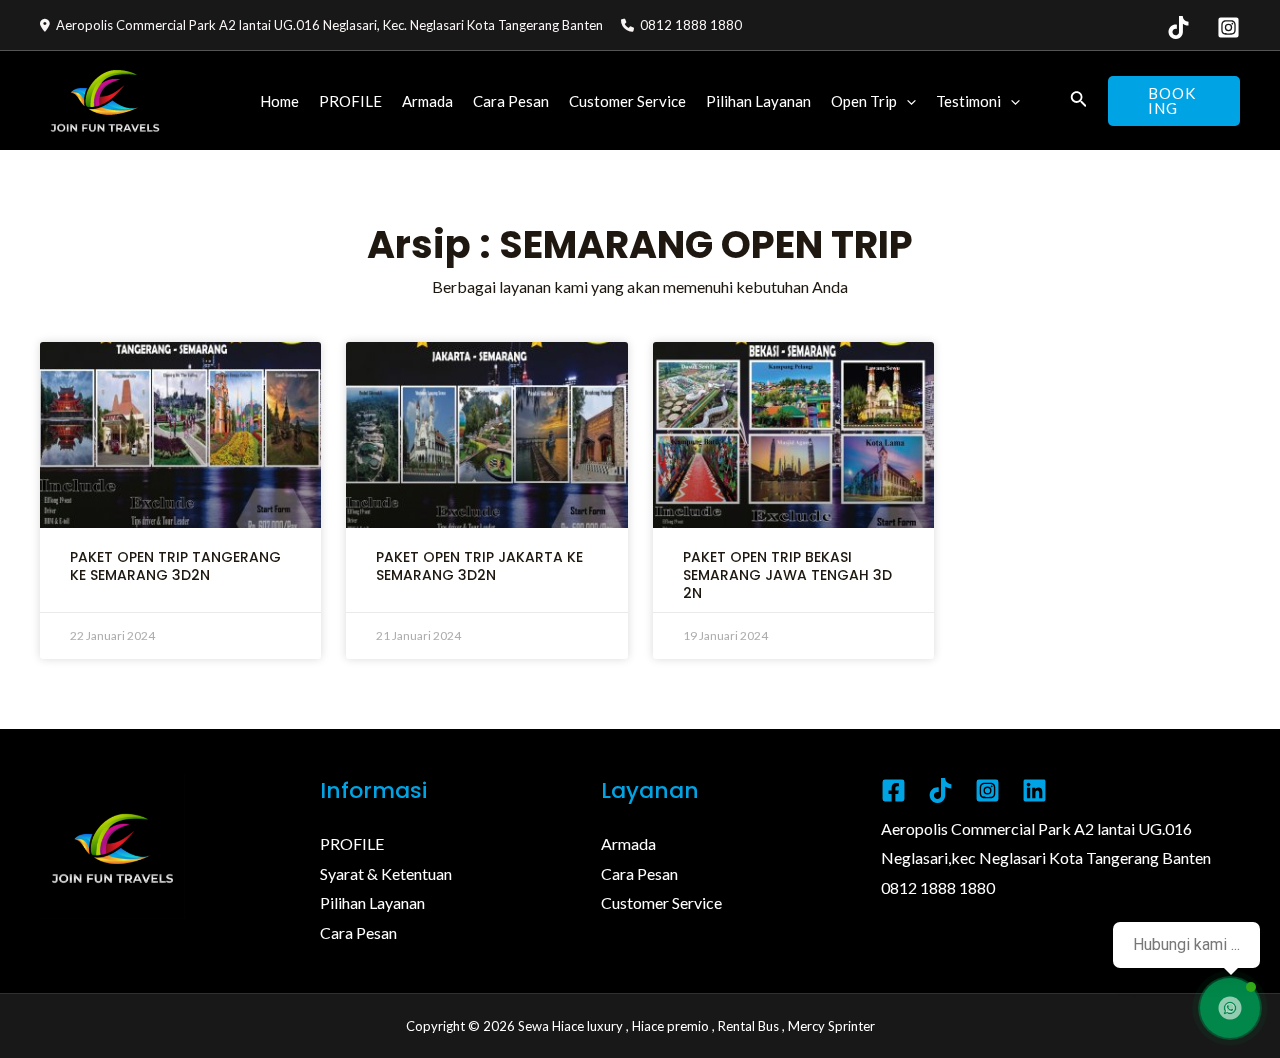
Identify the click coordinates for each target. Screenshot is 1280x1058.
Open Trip (864, 101)
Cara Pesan (511, 101)
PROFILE (350, 101)
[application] (906, 101)
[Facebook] (893, 790)
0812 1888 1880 (938, 887)
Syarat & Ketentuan (386, 873)
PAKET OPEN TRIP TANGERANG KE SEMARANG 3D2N (175, 566)
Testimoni (968, 101)
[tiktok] (1178, 27)
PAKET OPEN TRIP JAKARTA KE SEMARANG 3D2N (479, 566)
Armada (427, 101)
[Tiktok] (940, 790)
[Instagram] (1228, 27)
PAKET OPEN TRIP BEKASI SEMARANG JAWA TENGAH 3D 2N (787, 575)
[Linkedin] (1034, 790)
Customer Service (627, 101)
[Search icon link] (1079, 102)
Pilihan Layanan (758, 101)
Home (279, 101)
